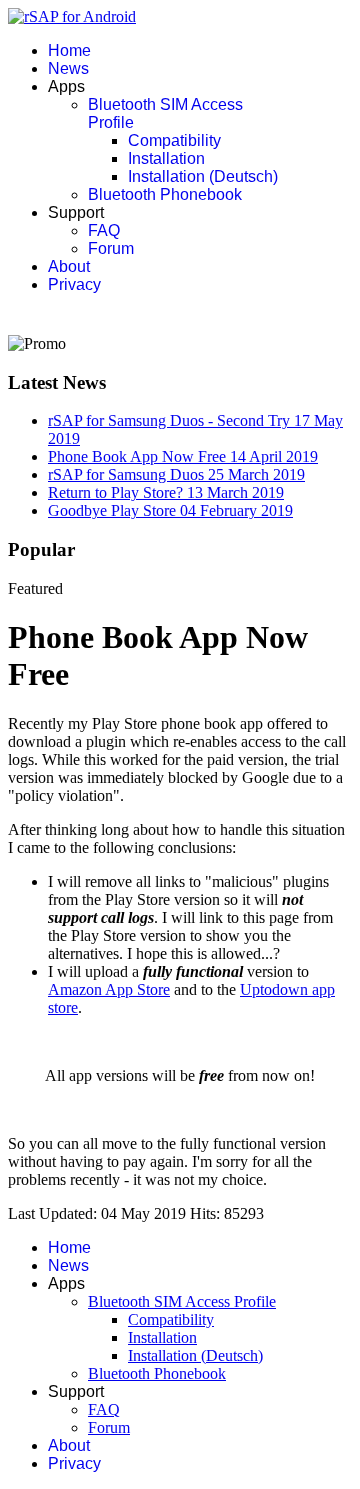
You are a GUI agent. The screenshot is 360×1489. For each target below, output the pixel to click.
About (69, 266)
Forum (111, 248)
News (68, 68)
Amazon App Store (109, 989)
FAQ (104, 230)
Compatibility (174, 140)
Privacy (74, 284)
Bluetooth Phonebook (165, 194)
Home (69, 50)
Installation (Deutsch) (203, 176)
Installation (166, 158)
